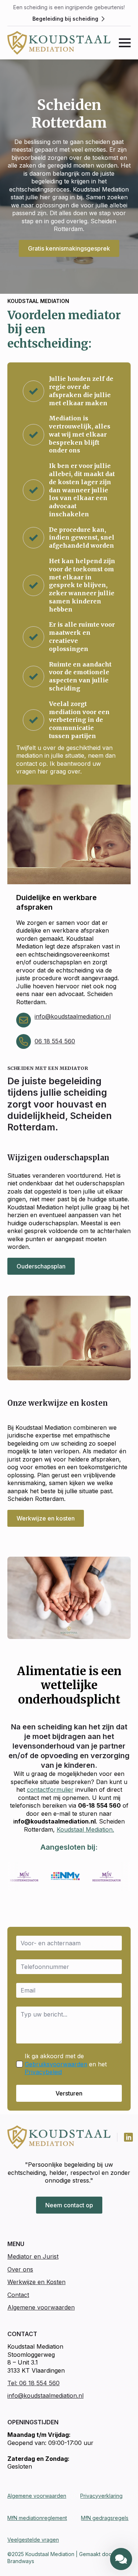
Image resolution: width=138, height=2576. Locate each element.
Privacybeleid (43, 2072)
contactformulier (50, 1790)
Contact (18, 2295)
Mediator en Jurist (33, 2256)
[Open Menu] (125, 43)
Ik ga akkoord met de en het (66, 2064)
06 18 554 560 (55, 1041)
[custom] (128, 2137)
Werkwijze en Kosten (36, 2282)
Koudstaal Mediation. (85, 1829)
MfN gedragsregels (105, 2518)
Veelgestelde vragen (33, 2540)
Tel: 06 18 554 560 (33, 2383)
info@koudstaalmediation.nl (73, 1016)
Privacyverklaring (101, 2496)
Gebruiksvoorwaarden (56, 2064)
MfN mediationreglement (37, 2518)
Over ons (20, 2269)
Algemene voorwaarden (41, 2307)
